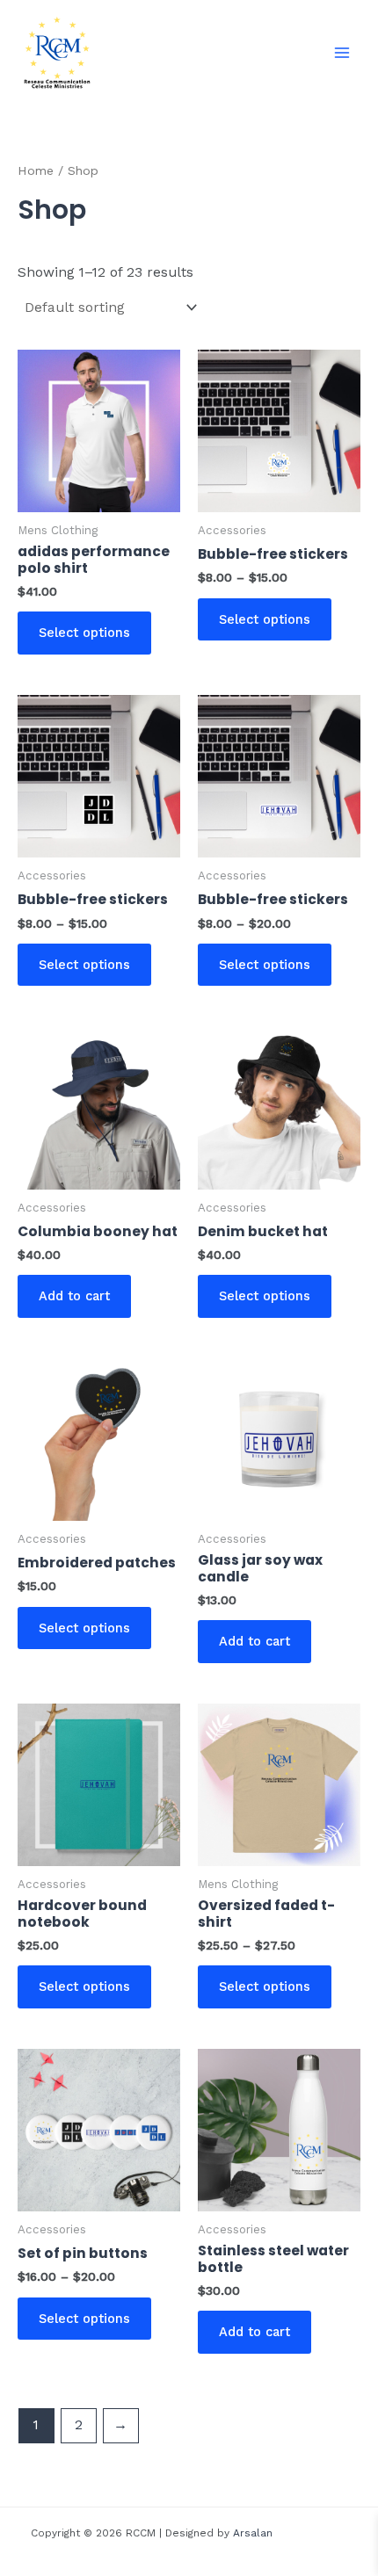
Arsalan (253, 2533)
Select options (84, 633)
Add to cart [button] (74, 1296)
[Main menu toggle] (342, 53)
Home (36, 170)
